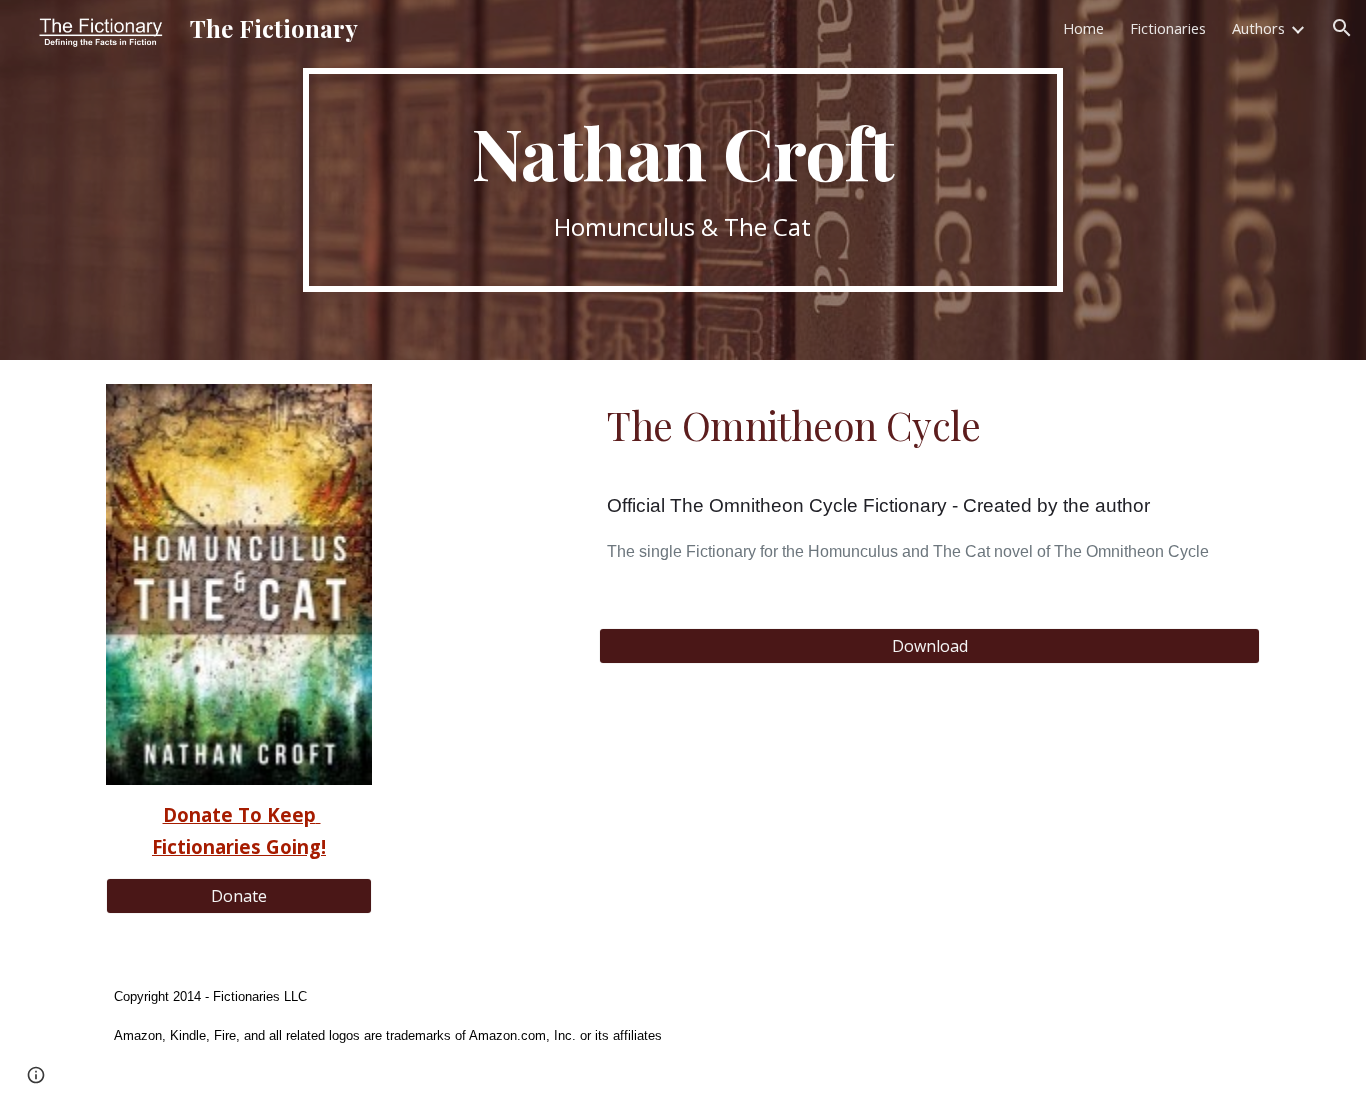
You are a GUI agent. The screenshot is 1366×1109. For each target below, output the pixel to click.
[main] (683, 180)
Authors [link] (1258, 28)
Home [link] (1083, 28)
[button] (1342, 28)
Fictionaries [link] (1168, 28)
